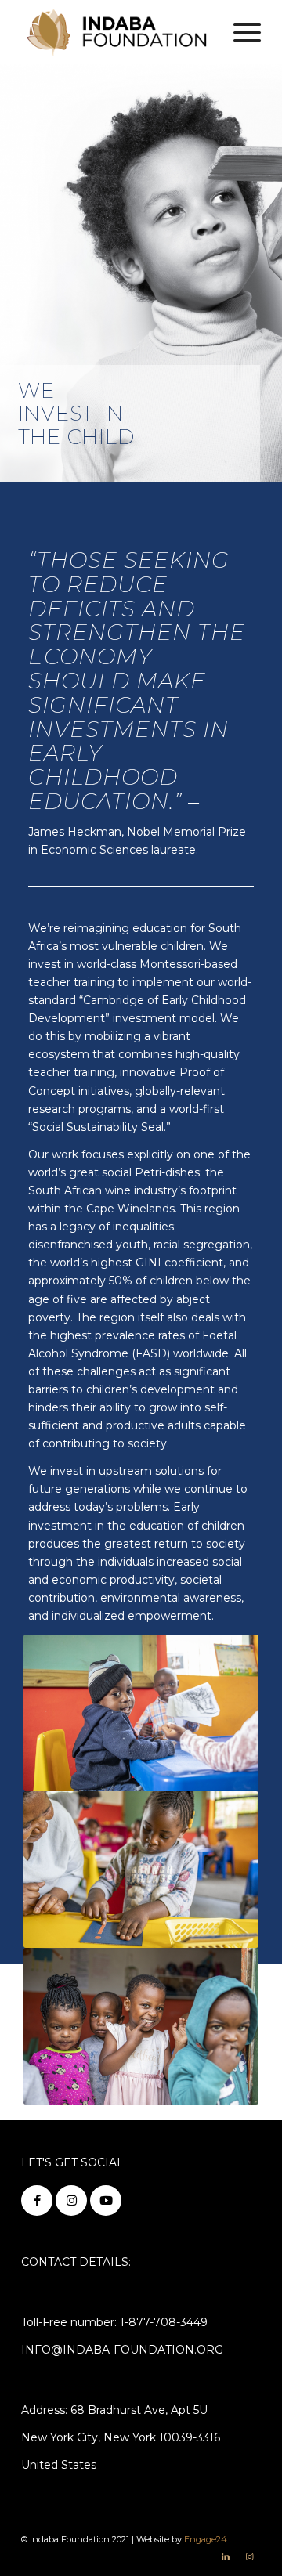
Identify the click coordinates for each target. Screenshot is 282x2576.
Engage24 (206, 2539)
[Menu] (239, 32)
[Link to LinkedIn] (226, 2556)
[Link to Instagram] (249, 2556)
